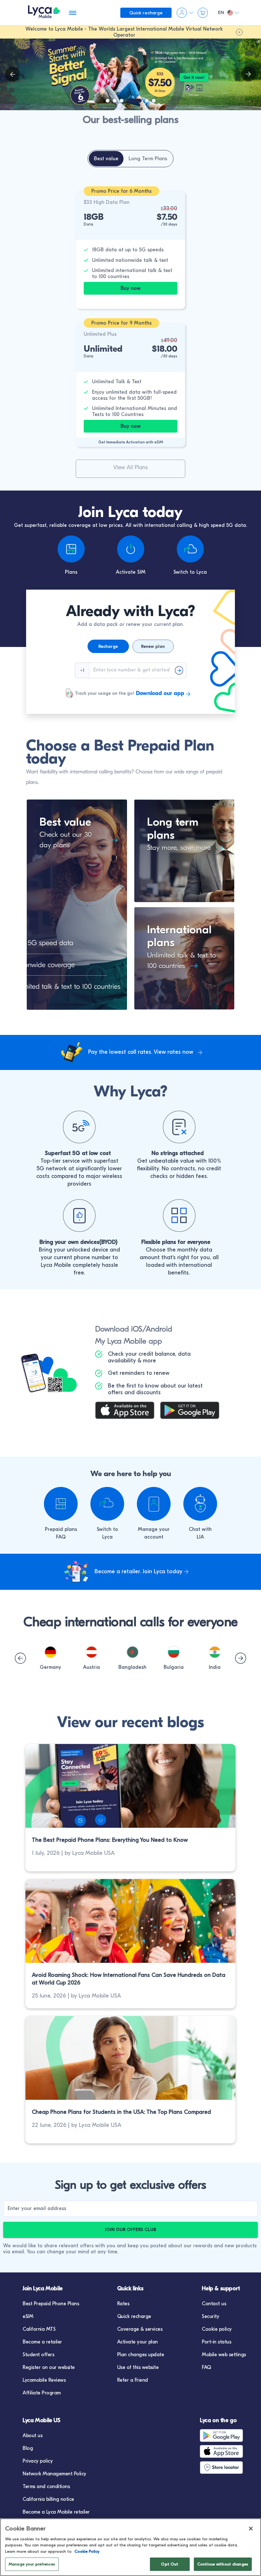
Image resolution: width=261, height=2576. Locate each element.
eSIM (28, 2316)
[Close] (251, 2529)
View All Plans (130, 467)
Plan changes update (141, 2355)
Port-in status (216, 2342)
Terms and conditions (46, 2486)
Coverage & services (140, 2329)
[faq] (61, 1504)
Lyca (107, 1537)
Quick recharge (134, 2316)
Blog (28, 2448)
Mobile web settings (224, 2355)
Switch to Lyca (190, 572)
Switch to (107, 1529)
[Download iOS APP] (128, 1411)
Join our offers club (130, 2230)
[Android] (227, 2436)
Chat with (200, 1529)
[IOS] (227, 2451)
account (154, 1537)
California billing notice (48, 2499)
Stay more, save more (179, 848)
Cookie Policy (87, 2551)
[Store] (227, 2467)
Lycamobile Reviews (44, 2380)
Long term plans (173, 829)
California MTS (39, 2329)
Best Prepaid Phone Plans (51, 2304)
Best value (65, 822)
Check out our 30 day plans (66, 840)
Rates (123, 2304)
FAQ (61, 1537)
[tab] (106, 159)
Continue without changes (223, 2564)
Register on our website (49, 2367)
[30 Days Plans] (112, 840)
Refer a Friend (133, 2380)
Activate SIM (131, 572)
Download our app (160, 693)
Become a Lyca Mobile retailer (56, 2512)
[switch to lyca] (107, 1504)
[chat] (200, 1504)
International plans (179, 936)
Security (210, 2316)
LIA (200, 1537)
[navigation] (248, 74)
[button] (50, 1652)
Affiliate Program (42, 2393)
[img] (13, 74)
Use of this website (138, 2367)
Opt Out (170, 2564)
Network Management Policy (54, 2474)
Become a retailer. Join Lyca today (138, 1572)
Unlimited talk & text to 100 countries (181, 961)
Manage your (154, 1529)
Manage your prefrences (32, 2564)
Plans (71, 572)
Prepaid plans (61, 1529)
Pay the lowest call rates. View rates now (141, 1052)
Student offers (38, 2355)
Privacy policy (38, 2461)
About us (32, 2436)
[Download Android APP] (193, 1411)
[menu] (44, 13)
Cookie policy (217, 2329)
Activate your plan (138, 2342)
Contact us (214, 2304)
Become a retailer (42, 2342)
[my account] (154, 1504)
